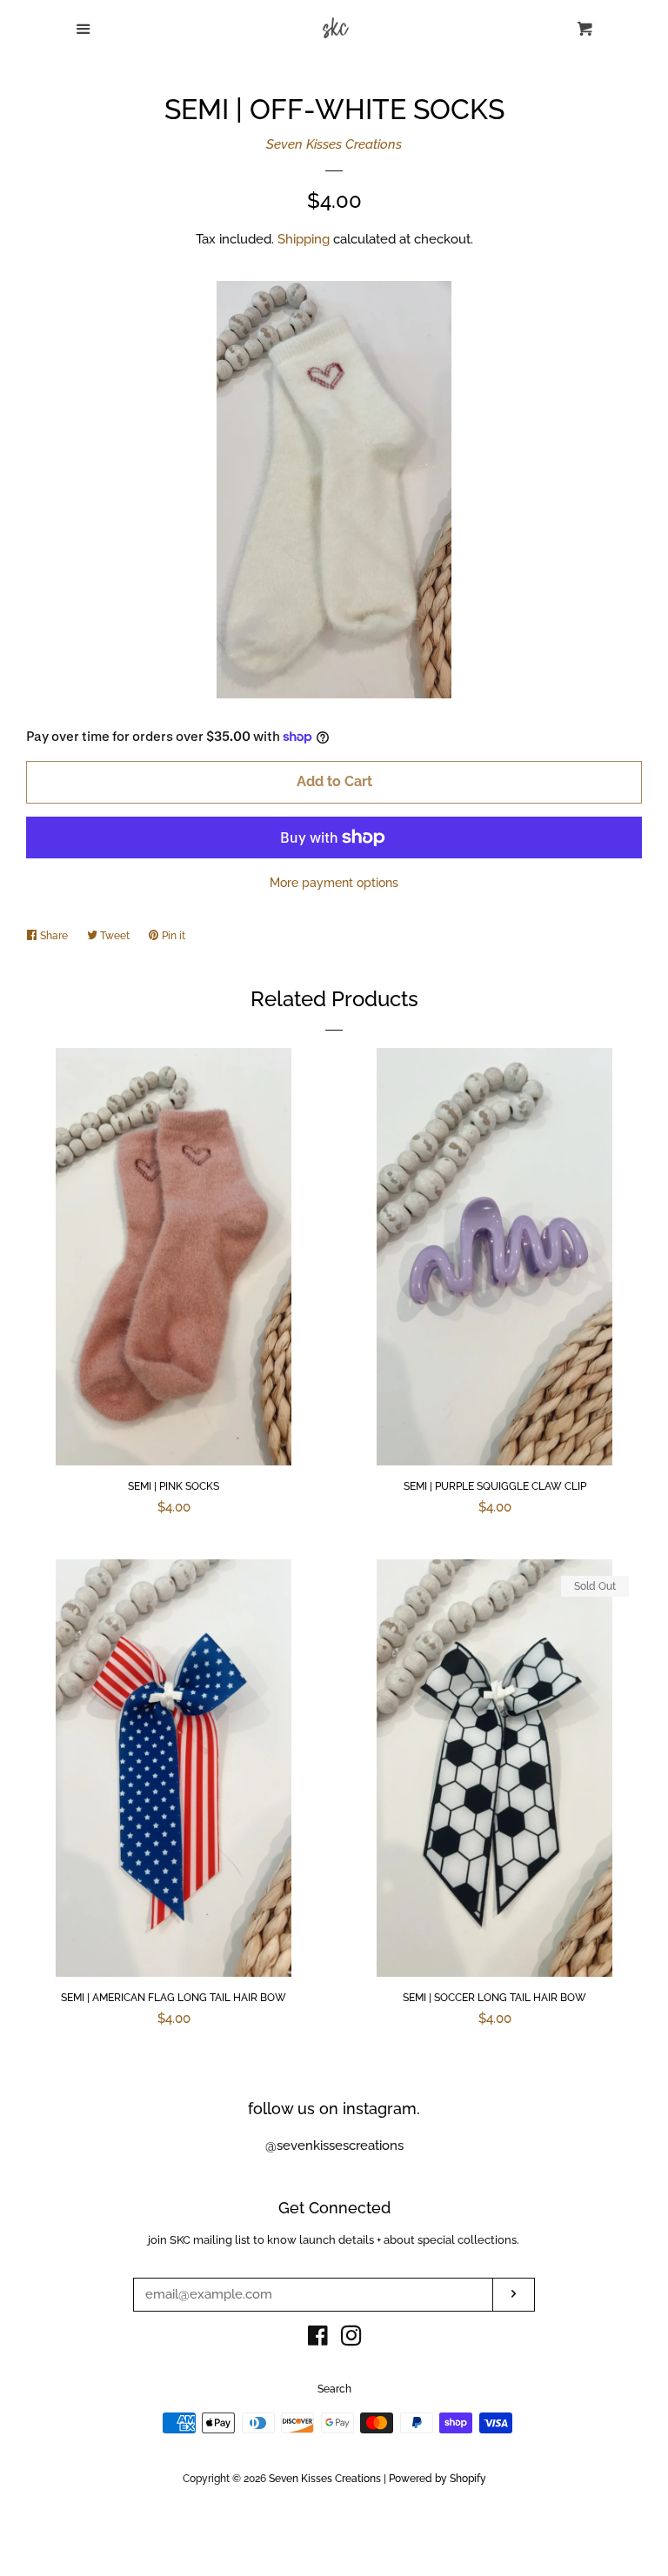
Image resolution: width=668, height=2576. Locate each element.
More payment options (334, 883)
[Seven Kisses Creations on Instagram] (351, 2339)
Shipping (304, 239)
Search (334, 2389)
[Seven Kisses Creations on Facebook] (318, 2339)
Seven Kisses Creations (334, 144)
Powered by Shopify (438, 2479)
